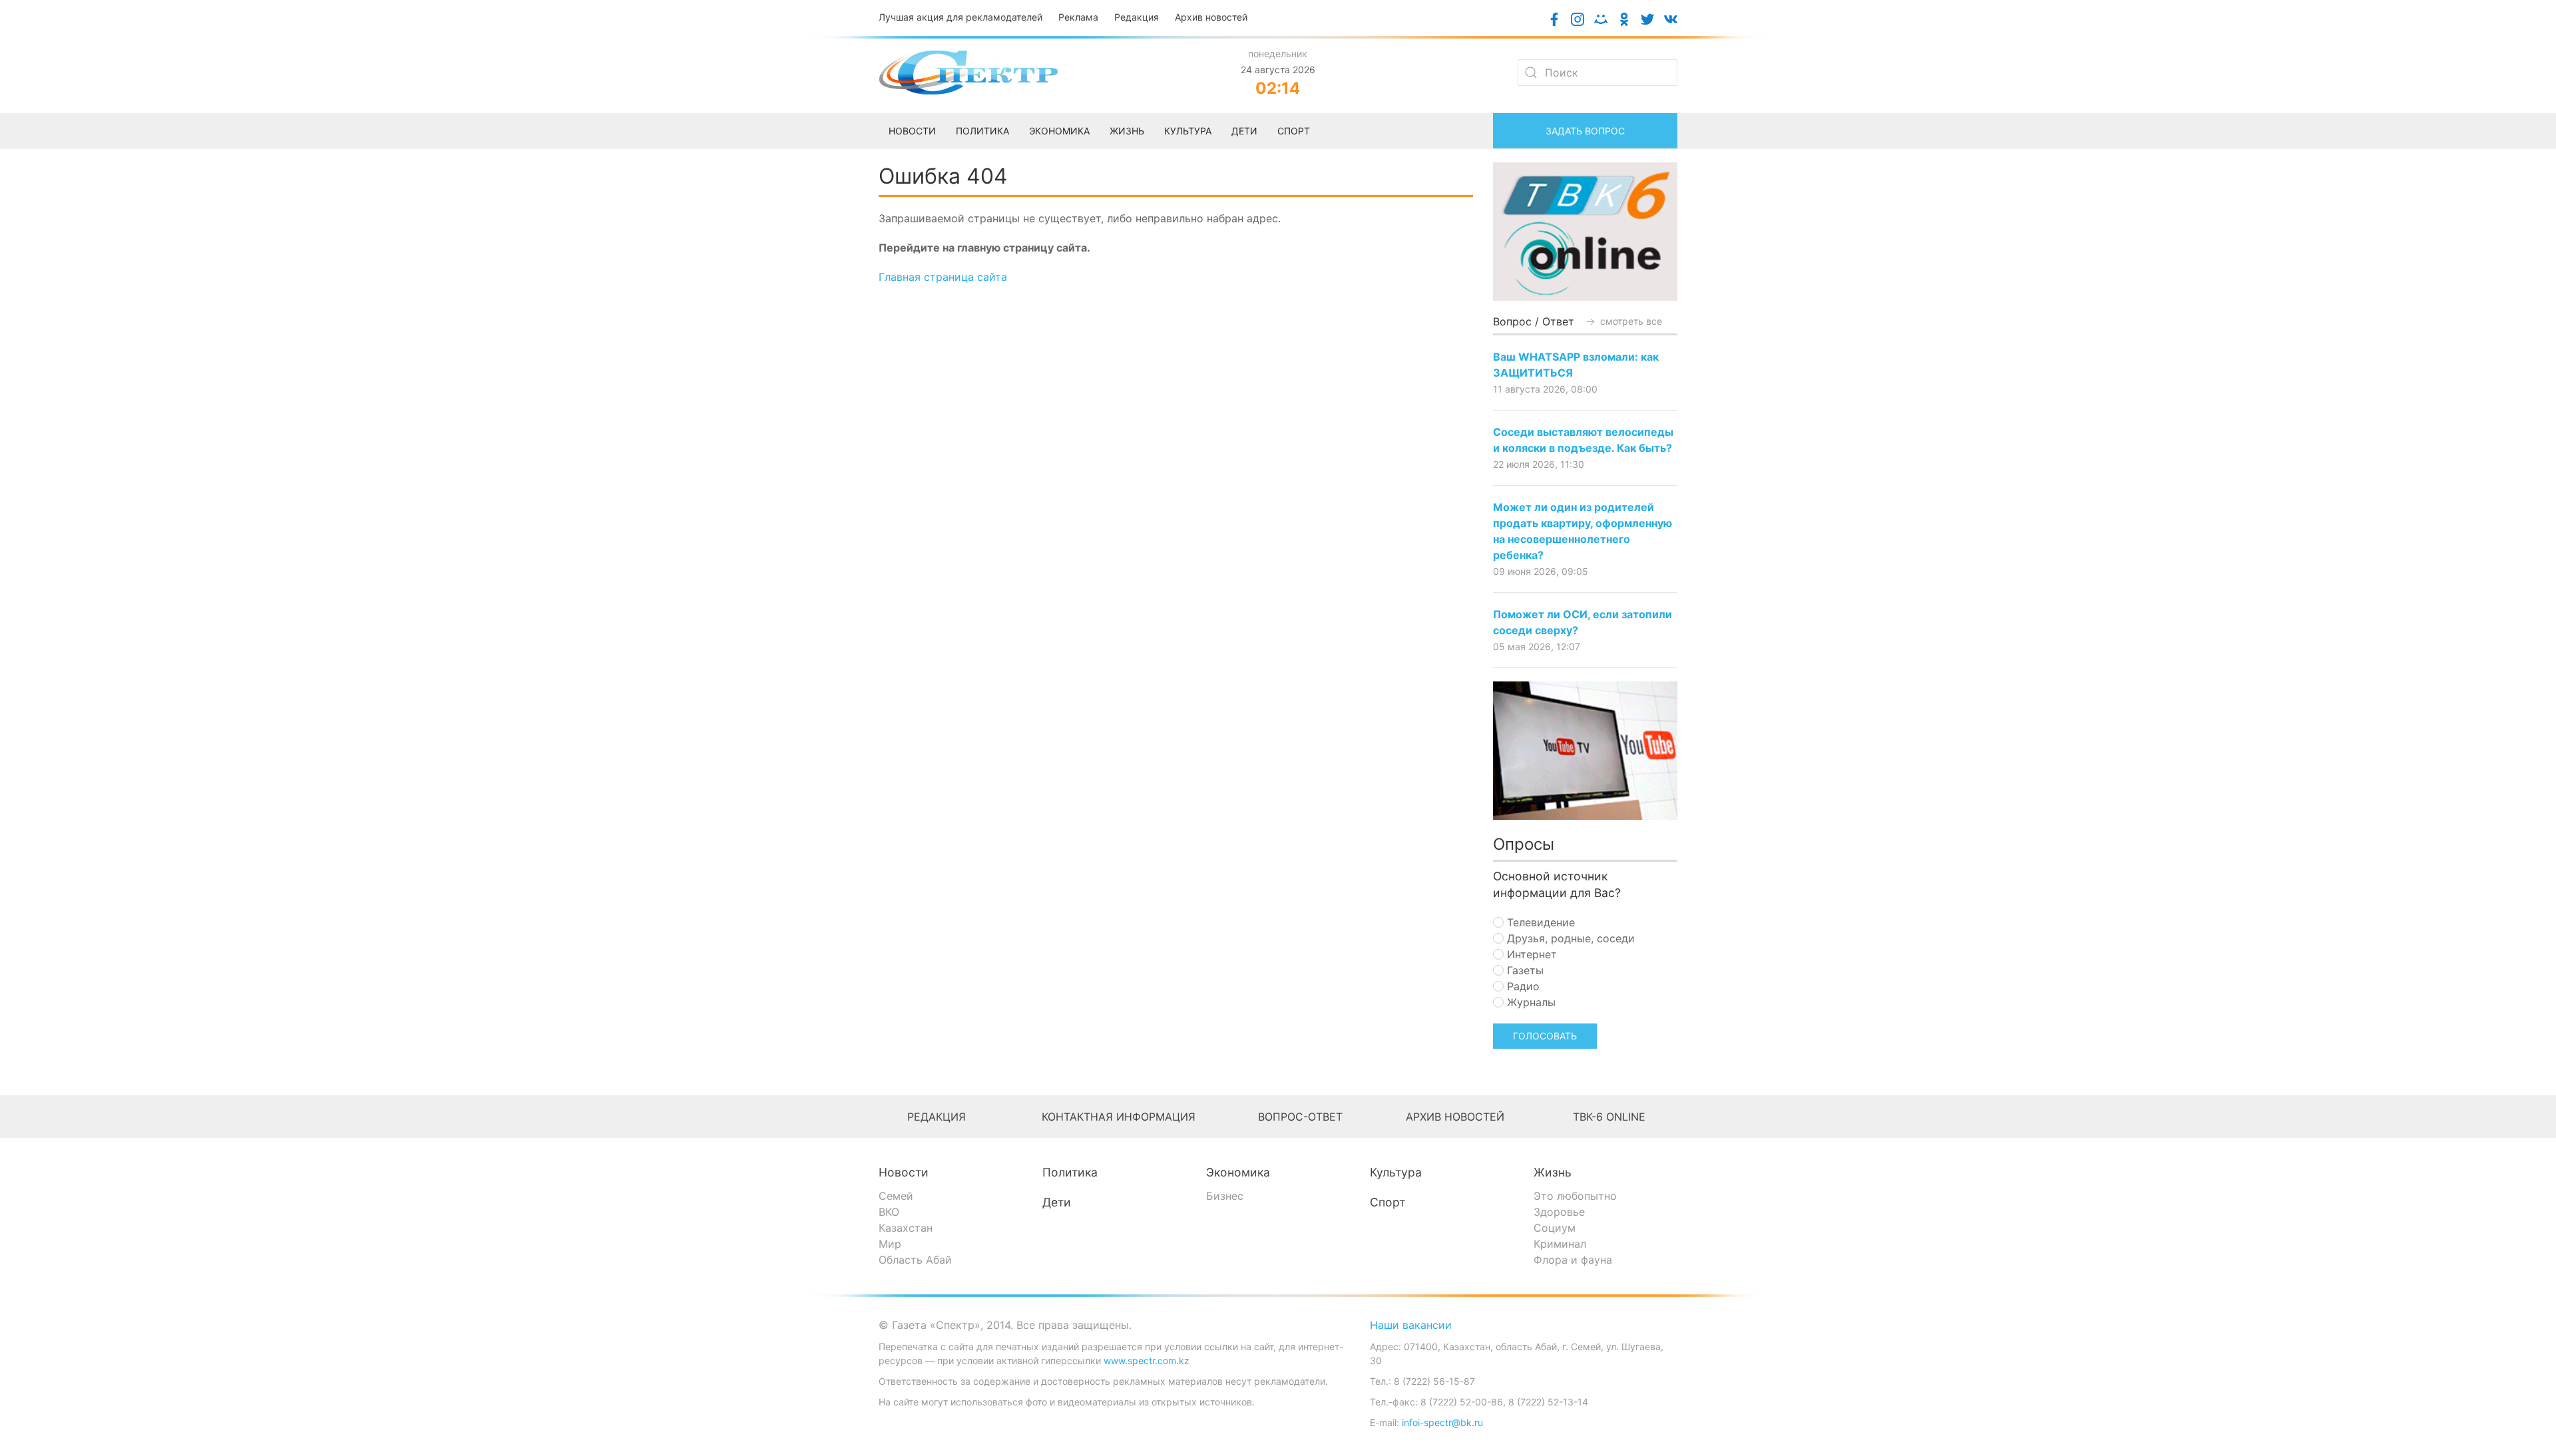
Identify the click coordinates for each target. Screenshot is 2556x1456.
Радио (1522, 986)
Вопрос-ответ (1300, 1117)
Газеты (1524, 970)
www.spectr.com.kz (1147, 1361)
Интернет (1530, 954)
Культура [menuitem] (1188, 131)
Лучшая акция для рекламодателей (960, 17)
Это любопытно (1575, 1196)
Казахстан (906, 1228)
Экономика (1238, 1172)
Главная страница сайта (943, 277)
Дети (1057, 1202)
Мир (890, 1244)
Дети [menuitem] (1244, 131)
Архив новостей (1211, 17)
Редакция (1137, 17)
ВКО (889, 1212)
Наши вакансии (1411, 1325)
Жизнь (1553, 1172)
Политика (1070, 1172)
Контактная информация (1119, 1117)
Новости (904, 1172)
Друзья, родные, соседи (1569, 938)
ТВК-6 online (1609, 1117)
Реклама (1078, 17)
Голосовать (1545, 1036)
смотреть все (1630, 321)
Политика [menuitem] (982, 131)
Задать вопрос (1585, 131)
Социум (1555, 1228)
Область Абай (915, 1260)
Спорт (1387, 1202)
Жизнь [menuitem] (1127, 131)
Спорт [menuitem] (1294, 131)
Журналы (1530, 1002)
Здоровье (1559, 1212)
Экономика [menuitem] (1059, 131)
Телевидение (1539, 922)
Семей (896, 1196)
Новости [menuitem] (912, 131)
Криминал (1560, 1244)
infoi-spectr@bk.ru (1442, 1422)
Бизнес (1225, 1196)
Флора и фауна (1573, 1260)
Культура (1396, 1172)
